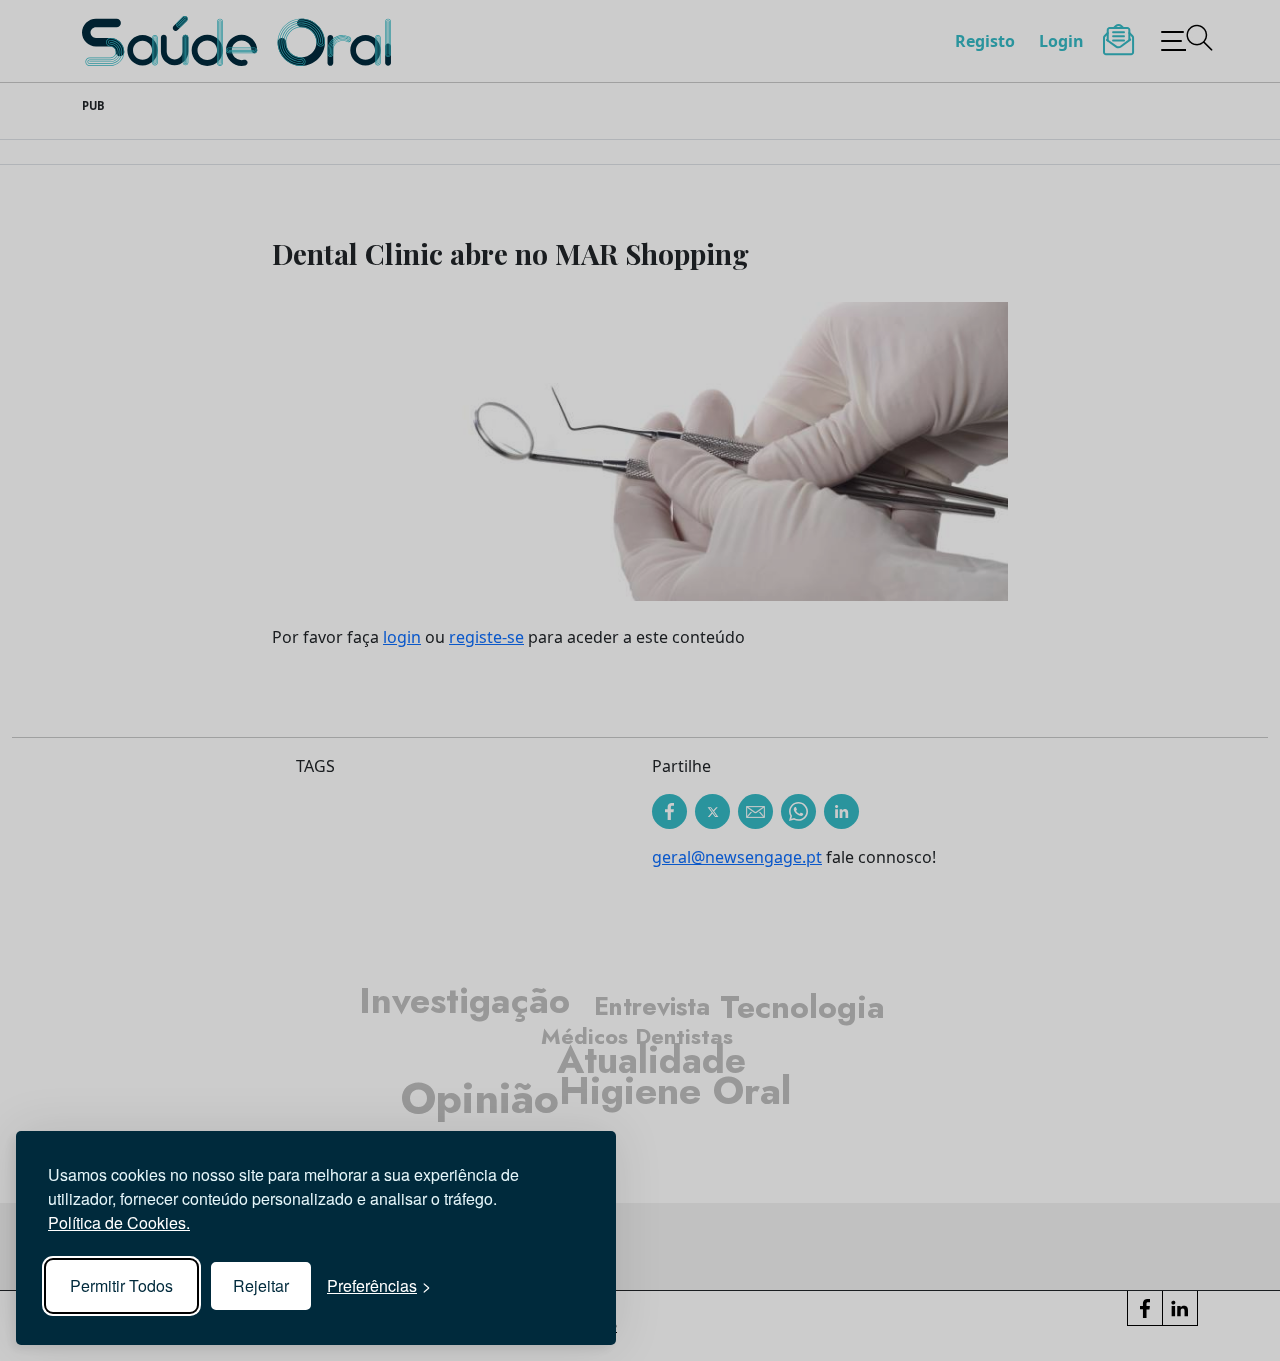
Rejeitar (261, 1285)
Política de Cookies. (119, 1222)
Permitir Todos (121, 1285)
